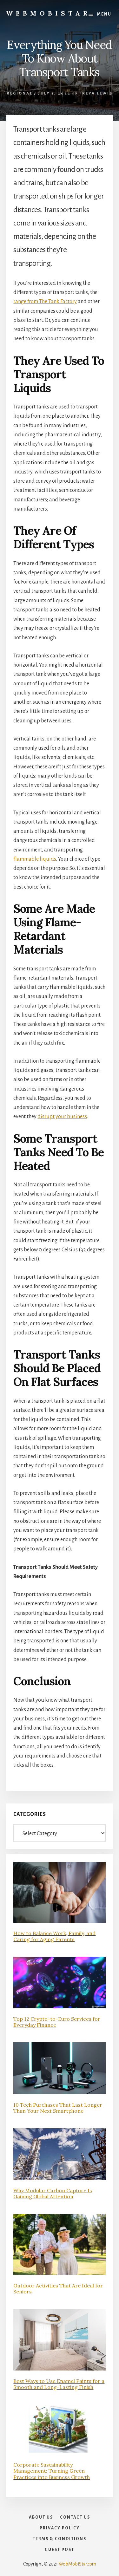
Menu (104, 14)
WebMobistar (48, 13)
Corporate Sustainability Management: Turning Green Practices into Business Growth (52, 2471)
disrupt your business (62, 1117)
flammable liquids (35, 859)
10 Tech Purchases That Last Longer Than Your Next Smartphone (58, 2108)
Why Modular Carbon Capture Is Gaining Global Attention (53, 2193)
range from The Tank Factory (45, 302)
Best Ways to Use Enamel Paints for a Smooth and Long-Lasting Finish (59, 2384)
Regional (20, 93)
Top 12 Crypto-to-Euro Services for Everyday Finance (57, 2022)
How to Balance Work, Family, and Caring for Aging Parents (54, 1936)
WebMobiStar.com (77, 2564)
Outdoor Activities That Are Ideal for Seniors (58, 2289)
